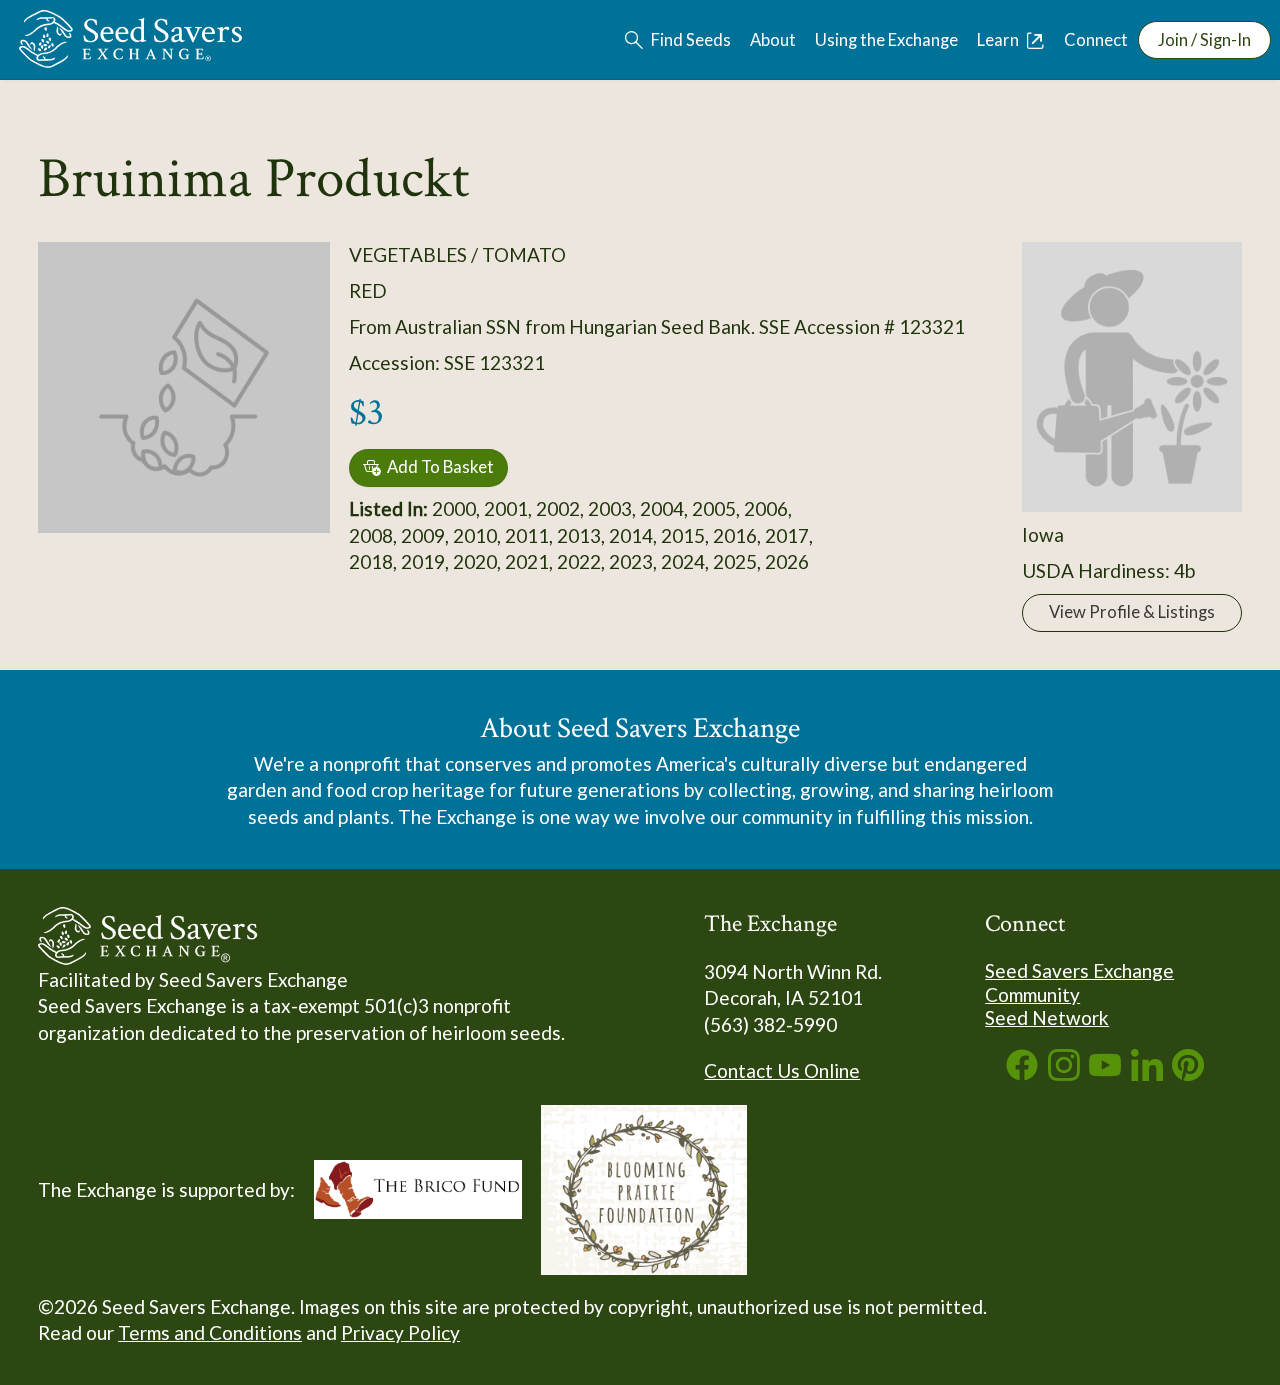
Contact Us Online (782, 1070)
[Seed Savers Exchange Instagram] (1064, 1073)
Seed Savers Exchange (1079, 970)
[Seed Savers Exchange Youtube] (1105, 1073)
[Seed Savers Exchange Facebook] (1022, 1073)
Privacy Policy (400, 1332)
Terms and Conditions (210, 1332)
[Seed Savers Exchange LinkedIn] (1147, 1073)
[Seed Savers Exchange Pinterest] (1188, 1073)
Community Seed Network (1047, 1006)
